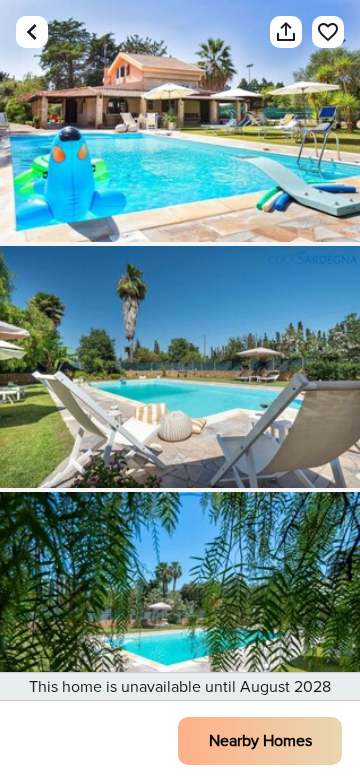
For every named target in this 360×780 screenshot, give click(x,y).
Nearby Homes (260, 741)
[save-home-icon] (318, 32)
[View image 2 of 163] (180, 367)
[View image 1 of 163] (180, 121)
